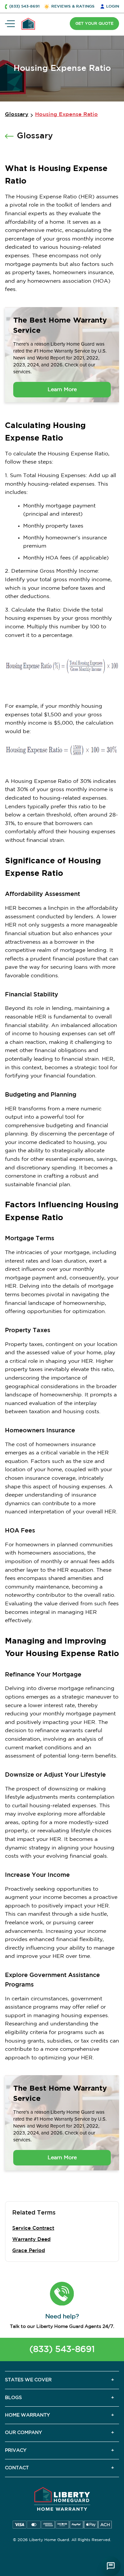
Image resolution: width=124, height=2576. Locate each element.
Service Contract (33, 2228)
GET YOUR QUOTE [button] (94, 24)
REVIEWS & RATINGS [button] (73, 6)
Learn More (62, 390)
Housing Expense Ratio (66, 114)
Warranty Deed (31, 2239)
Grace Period (29, 2251)
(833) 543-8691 (62, 2349)
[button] (62, 2294)
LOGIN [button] (113, 6)
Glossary (17, 114)
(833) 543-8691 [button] (24, 6)
